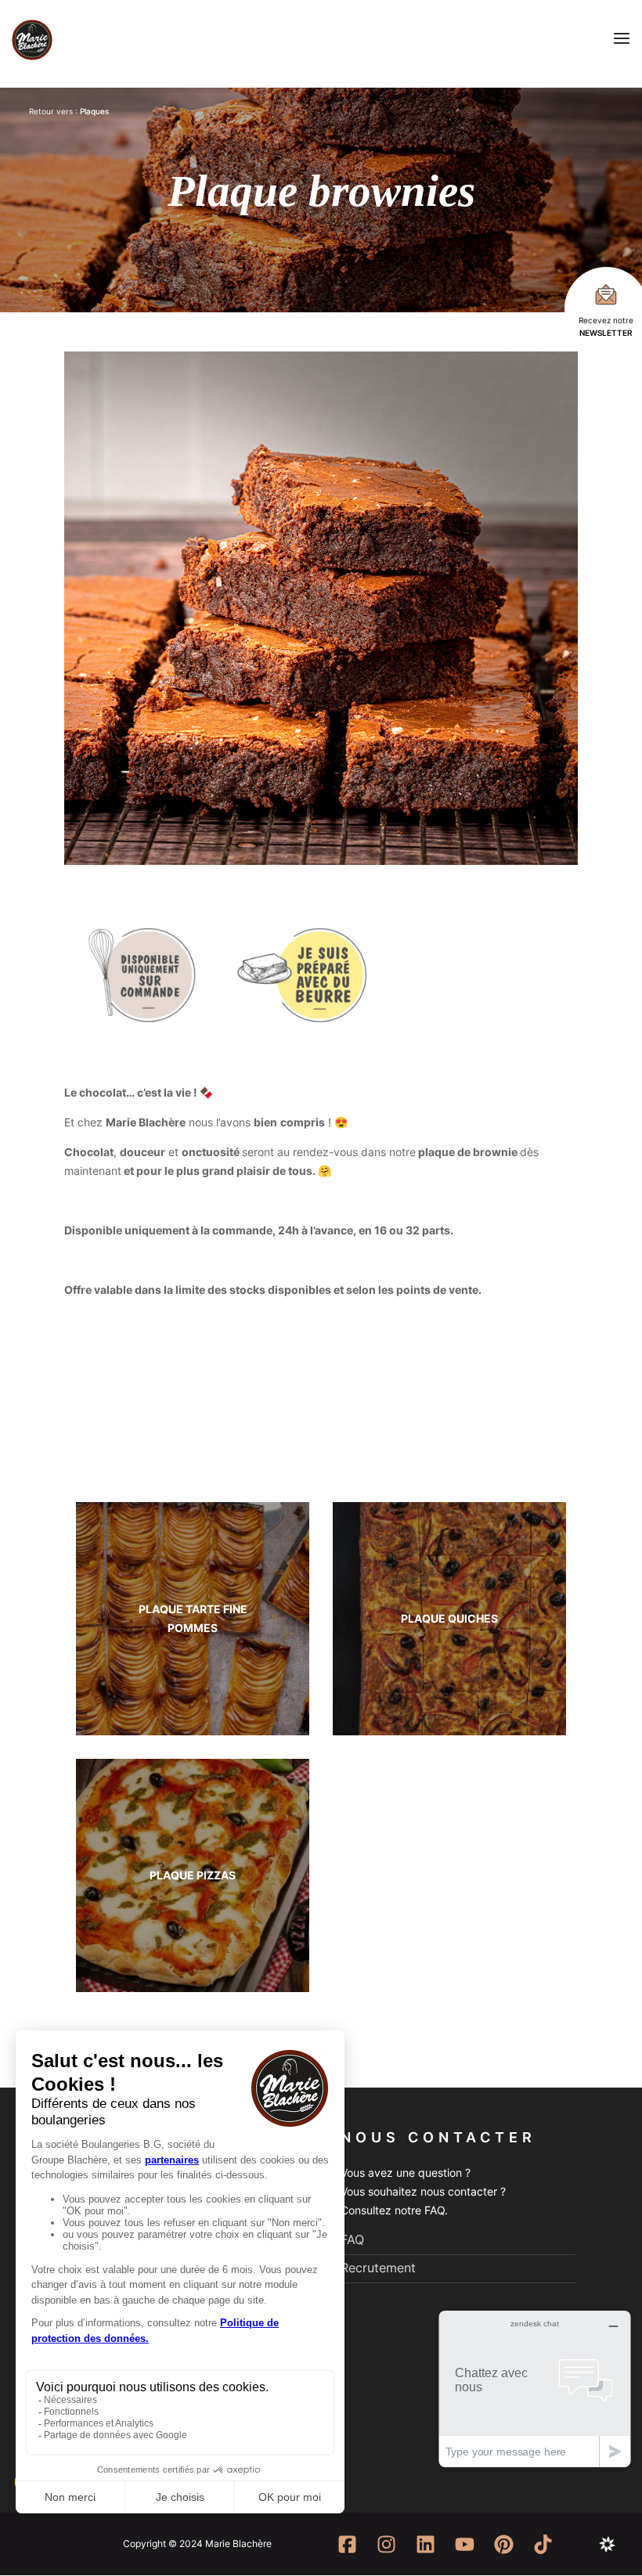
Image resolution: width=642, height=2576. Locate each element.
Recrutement (378, 2268)
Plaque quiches (449, 1618)
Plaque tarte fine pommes (193, 1618)
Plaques (94, 111)
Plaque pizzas (193, 1875)
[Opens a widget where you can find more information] (535, 2389)
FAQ (352, 2239)
